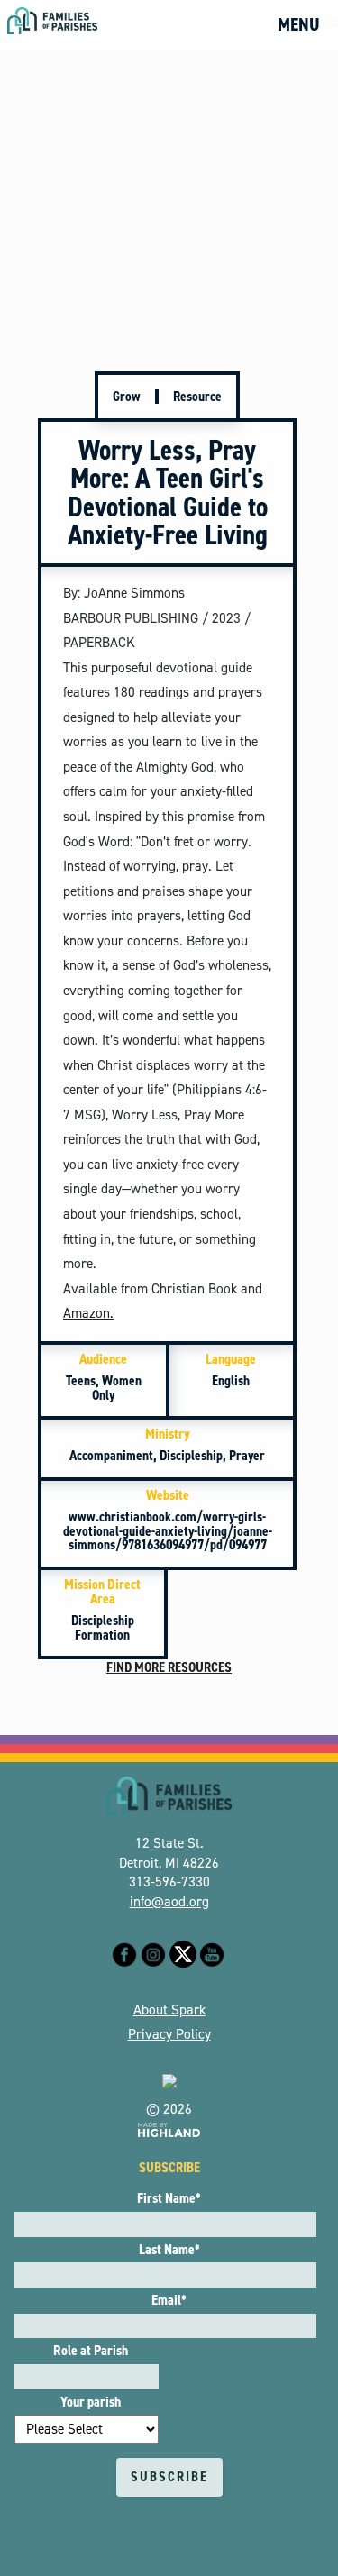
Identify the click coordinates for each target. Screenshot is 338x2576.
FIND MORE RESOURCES (169, 1667)
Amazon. (88, 1313)
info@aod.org (169, 1902)
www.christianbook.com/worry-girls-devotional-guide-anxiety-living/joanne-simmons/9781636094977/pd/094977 (168, 1520)
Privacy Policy (169, 2034)
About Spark (169, 2010)
